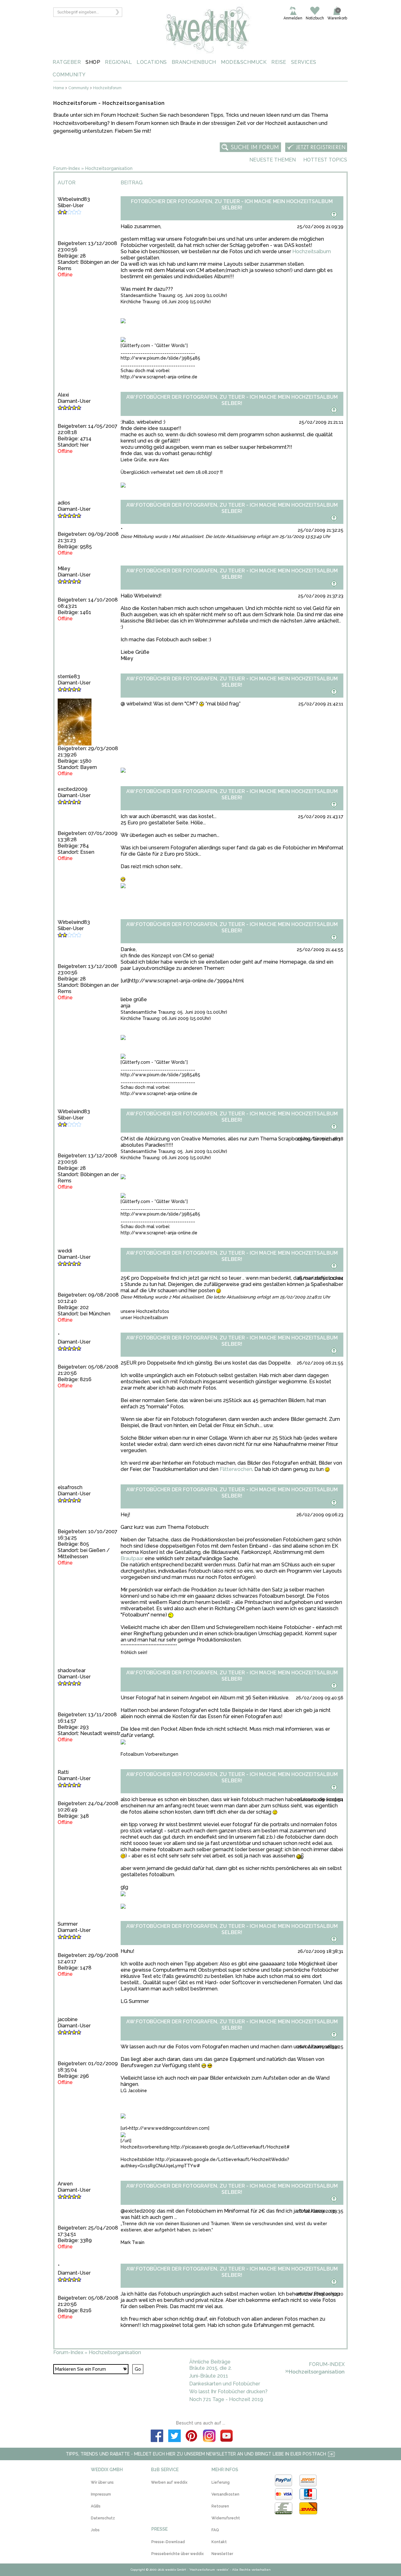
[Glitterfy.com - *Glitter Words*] (154, 346)
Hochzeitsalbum (312, 251)
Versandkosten (225, 2494)
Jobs (95, 2530)
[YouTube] (227, 2437)
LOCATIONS (152, 62)
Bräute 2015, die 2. (211, 2368)
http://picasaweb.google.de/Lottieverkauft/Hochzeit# (230, 2147)
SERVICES (304, 62)
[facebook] (157, 2437)
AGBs (96, 2506)
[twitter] (174, 2437)
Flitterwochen (236, 1469)
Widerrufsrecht (226, 2518)
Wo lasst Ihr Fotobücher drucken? (228, 2392)
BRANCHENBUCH (194, 62)
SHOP (93, 62)
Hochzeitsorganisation (109, 168)
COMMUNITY (69, 75)
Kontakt (219, 2542)
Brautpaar (132, 1558)
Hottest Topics (325, 160)
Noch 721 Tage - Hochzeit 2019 (226, 2399)
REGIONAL (118, 62)
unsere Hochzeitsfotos (145, 1311)
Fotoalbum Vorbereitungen (149, 1754)
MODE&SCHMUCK (244, 62)
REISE (279, 62)
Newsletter (222, 2554)
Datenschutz (103, 2518)
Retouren (220, 2506)
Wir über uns (102, 2482)
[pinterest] (192, 2437)
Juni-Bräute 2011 (209, 2376)
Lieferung (221, 2482)
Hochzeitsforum (107, 88)
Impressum (101, 2494)
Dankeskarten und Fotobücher (225, 2384)
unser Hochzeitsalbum (144, 1318)
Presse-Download (168, 2542)
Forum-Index (67, 168)
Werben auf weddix (169, 2482)
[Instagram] (209, 2437)
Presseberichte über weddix (177, 2554)
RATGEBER (67, 62)
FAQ (215, 2530)
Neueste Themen (273, 160)
